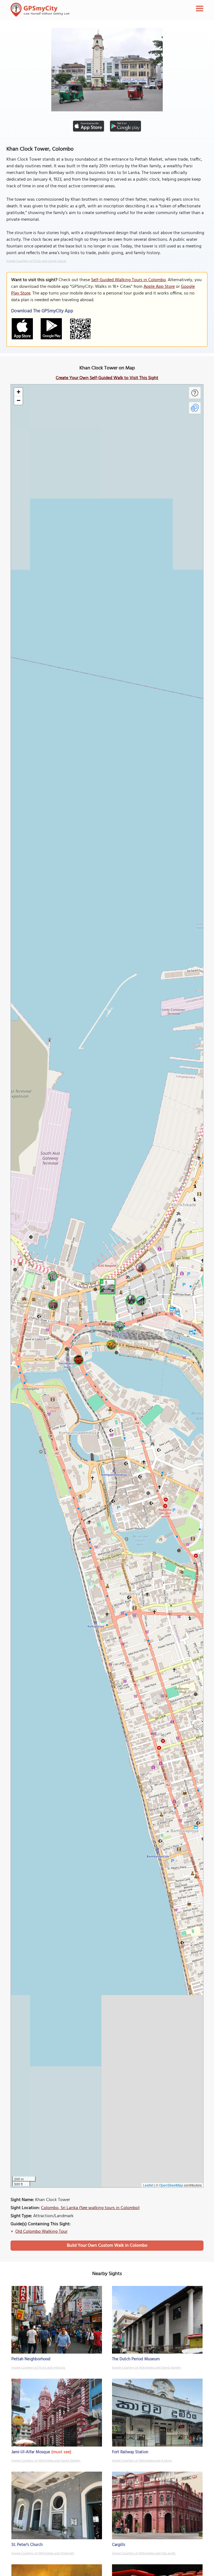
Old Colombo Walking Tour (41, 2232)
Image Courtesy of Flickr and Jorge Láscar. (37, 261)
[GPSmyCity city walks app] (40, 10)
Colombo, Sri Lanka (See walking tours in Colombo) (90, 2208)
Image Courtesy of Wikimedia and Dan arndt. (144, 2553)
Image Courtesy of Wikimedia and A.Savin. (142, 2461)
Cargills (119, 2545)
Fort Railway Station (130, 2452)
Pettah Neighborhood (31, 2359)
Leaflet (148, 2185)
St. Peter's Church (27, 2545)
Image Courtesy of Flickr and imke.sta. (38, 2368)
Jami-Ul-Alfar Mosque (31, 2452)
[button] (107, 1286)
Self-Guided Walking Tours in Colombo (128, 280)
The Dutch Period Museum (136, 2359)
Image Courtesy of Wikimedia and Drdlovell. (43, 2553)
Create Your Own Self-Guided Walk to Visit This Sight (107, 378)
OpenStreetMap (171, 2185)
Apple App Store (159, 287)
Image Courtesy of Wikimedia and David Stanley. (147, 2368)
